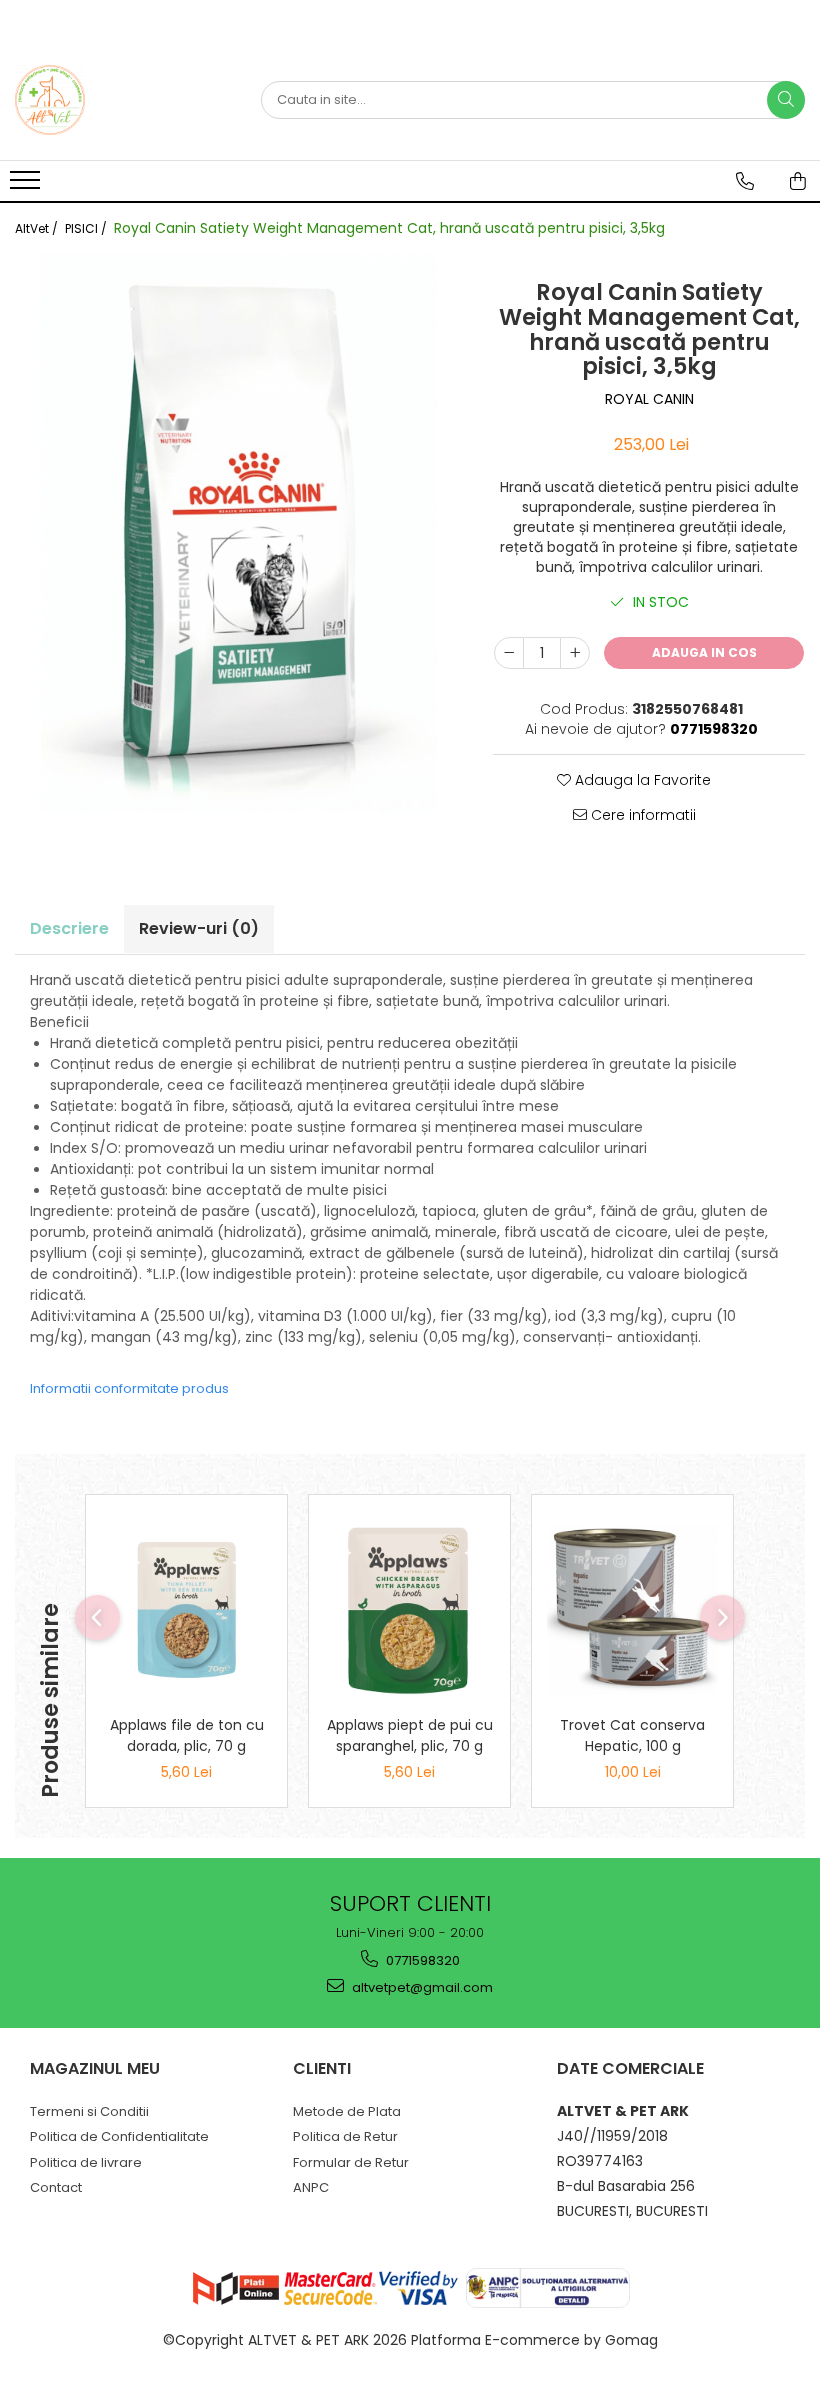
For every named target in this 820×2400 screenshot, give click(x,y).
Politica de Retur (345, 2136)
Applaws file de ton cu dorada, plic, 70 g (187, 1735)
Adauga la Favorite (641, 780)
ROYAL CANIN (649, 399)
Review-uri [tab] (199, 928)
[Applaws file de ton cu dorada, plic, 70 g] (186, 1610)
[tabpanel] (239, 533)
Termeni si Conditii (89, 2111)
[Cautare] (786, 100)
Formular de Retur (351, 2162)
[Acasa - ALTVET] (115, 100)
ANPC (311, 2187)
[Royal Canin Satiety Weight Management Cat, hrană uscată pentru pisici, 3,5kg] (239, 533)
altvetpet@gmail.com (421, 1987)
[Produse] (27, 186)
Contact (56, 2187)
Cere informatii (641, 815)
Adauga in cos (704, 652)
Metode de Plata (347, 2111)
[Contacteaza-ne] (745, 181)
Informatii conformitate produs (129, 1388)
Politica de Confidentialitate (119, 2136)
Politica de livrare (86, 2162)
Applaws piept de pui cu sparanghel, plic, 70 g (410, 1735)
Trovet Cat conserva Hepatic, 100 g (632, 1735)
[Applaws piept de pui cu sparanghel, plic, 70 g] (409, 1609)
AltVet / (38, 228)
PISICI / (87, 228)
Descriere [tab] (69, 928)
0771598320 (421, 1960)
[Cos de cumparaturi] (798, 181)
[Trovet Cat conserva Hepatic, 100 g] (632, 1609)
